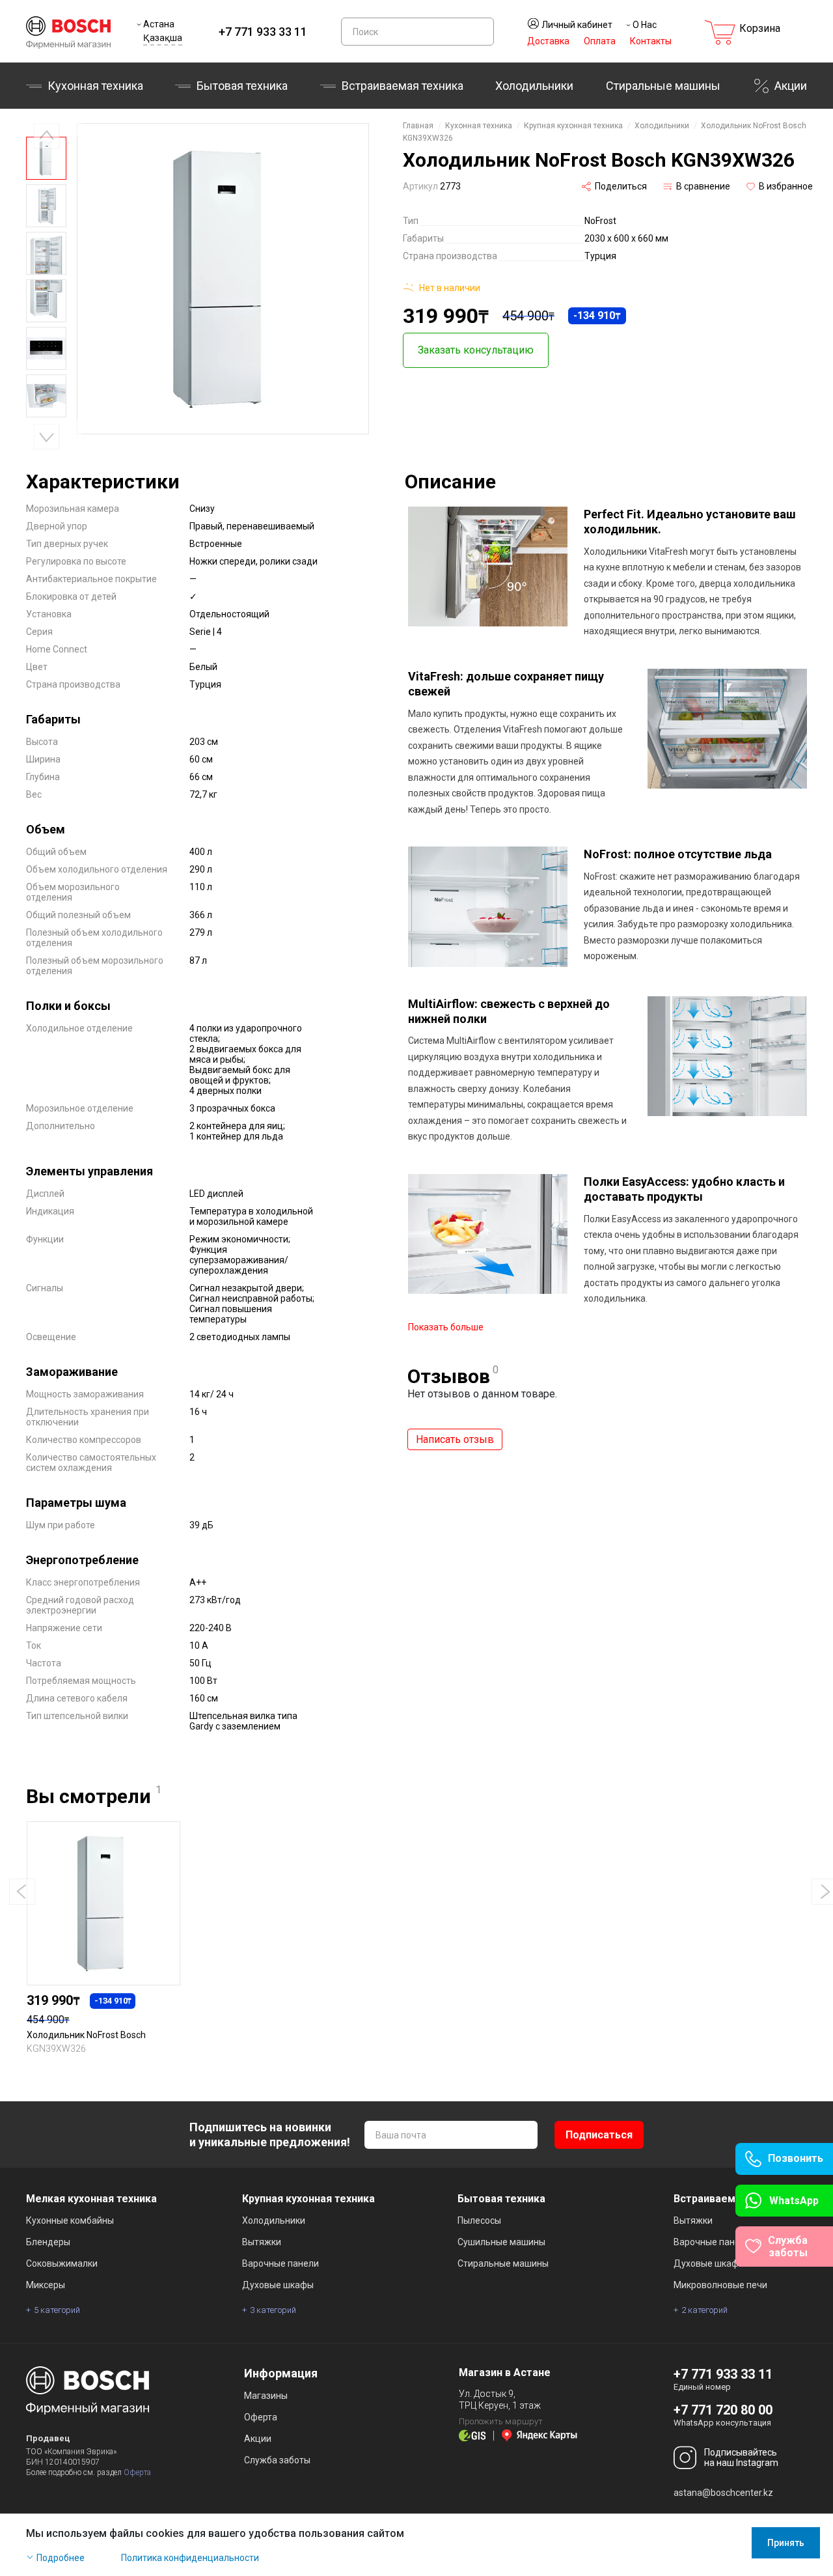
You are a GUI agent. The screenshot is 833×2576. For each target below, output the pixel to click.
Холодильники (534, 86)
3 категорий (273, 2310)
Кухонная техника (95, 86)
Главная (418, 126)
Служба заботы (277, 2460)
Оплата (600, 41)
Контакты (651, 41)
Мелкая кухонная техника (91, 2199)
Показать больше (446, 1327)
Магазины (266, 2396)
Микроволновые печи (720, 2285)
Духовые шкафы (278, 2285)
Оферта (137, 2472)
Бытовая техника (242, 86)
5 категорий (57, 2310)
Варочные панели (280, 2263)
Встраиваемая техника (732, 2199)
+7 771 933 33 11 (263, 32)
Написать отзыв (455, 1439)
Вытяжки (262, 2242)
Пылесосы (479, 2220)
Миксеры (46, 2285)
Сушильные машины (501, 2242)
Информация (281, 2373)
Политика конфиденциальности (190, 2558)
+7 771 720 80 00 (723, 2410)
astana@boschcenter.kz (723, 2493)
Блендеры (48, 2242)
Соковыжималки (62, 2263)
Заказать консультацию (476, 350)
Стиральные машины (663, 86)
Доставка (548, 41)
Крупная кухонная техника (573, 126)
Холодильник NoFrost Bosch (86, 2035)
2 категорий (704, 2310)
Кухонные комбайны (70, 2220)
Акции (791, 86)
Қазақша (163, 38)
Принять (786, 2543)
